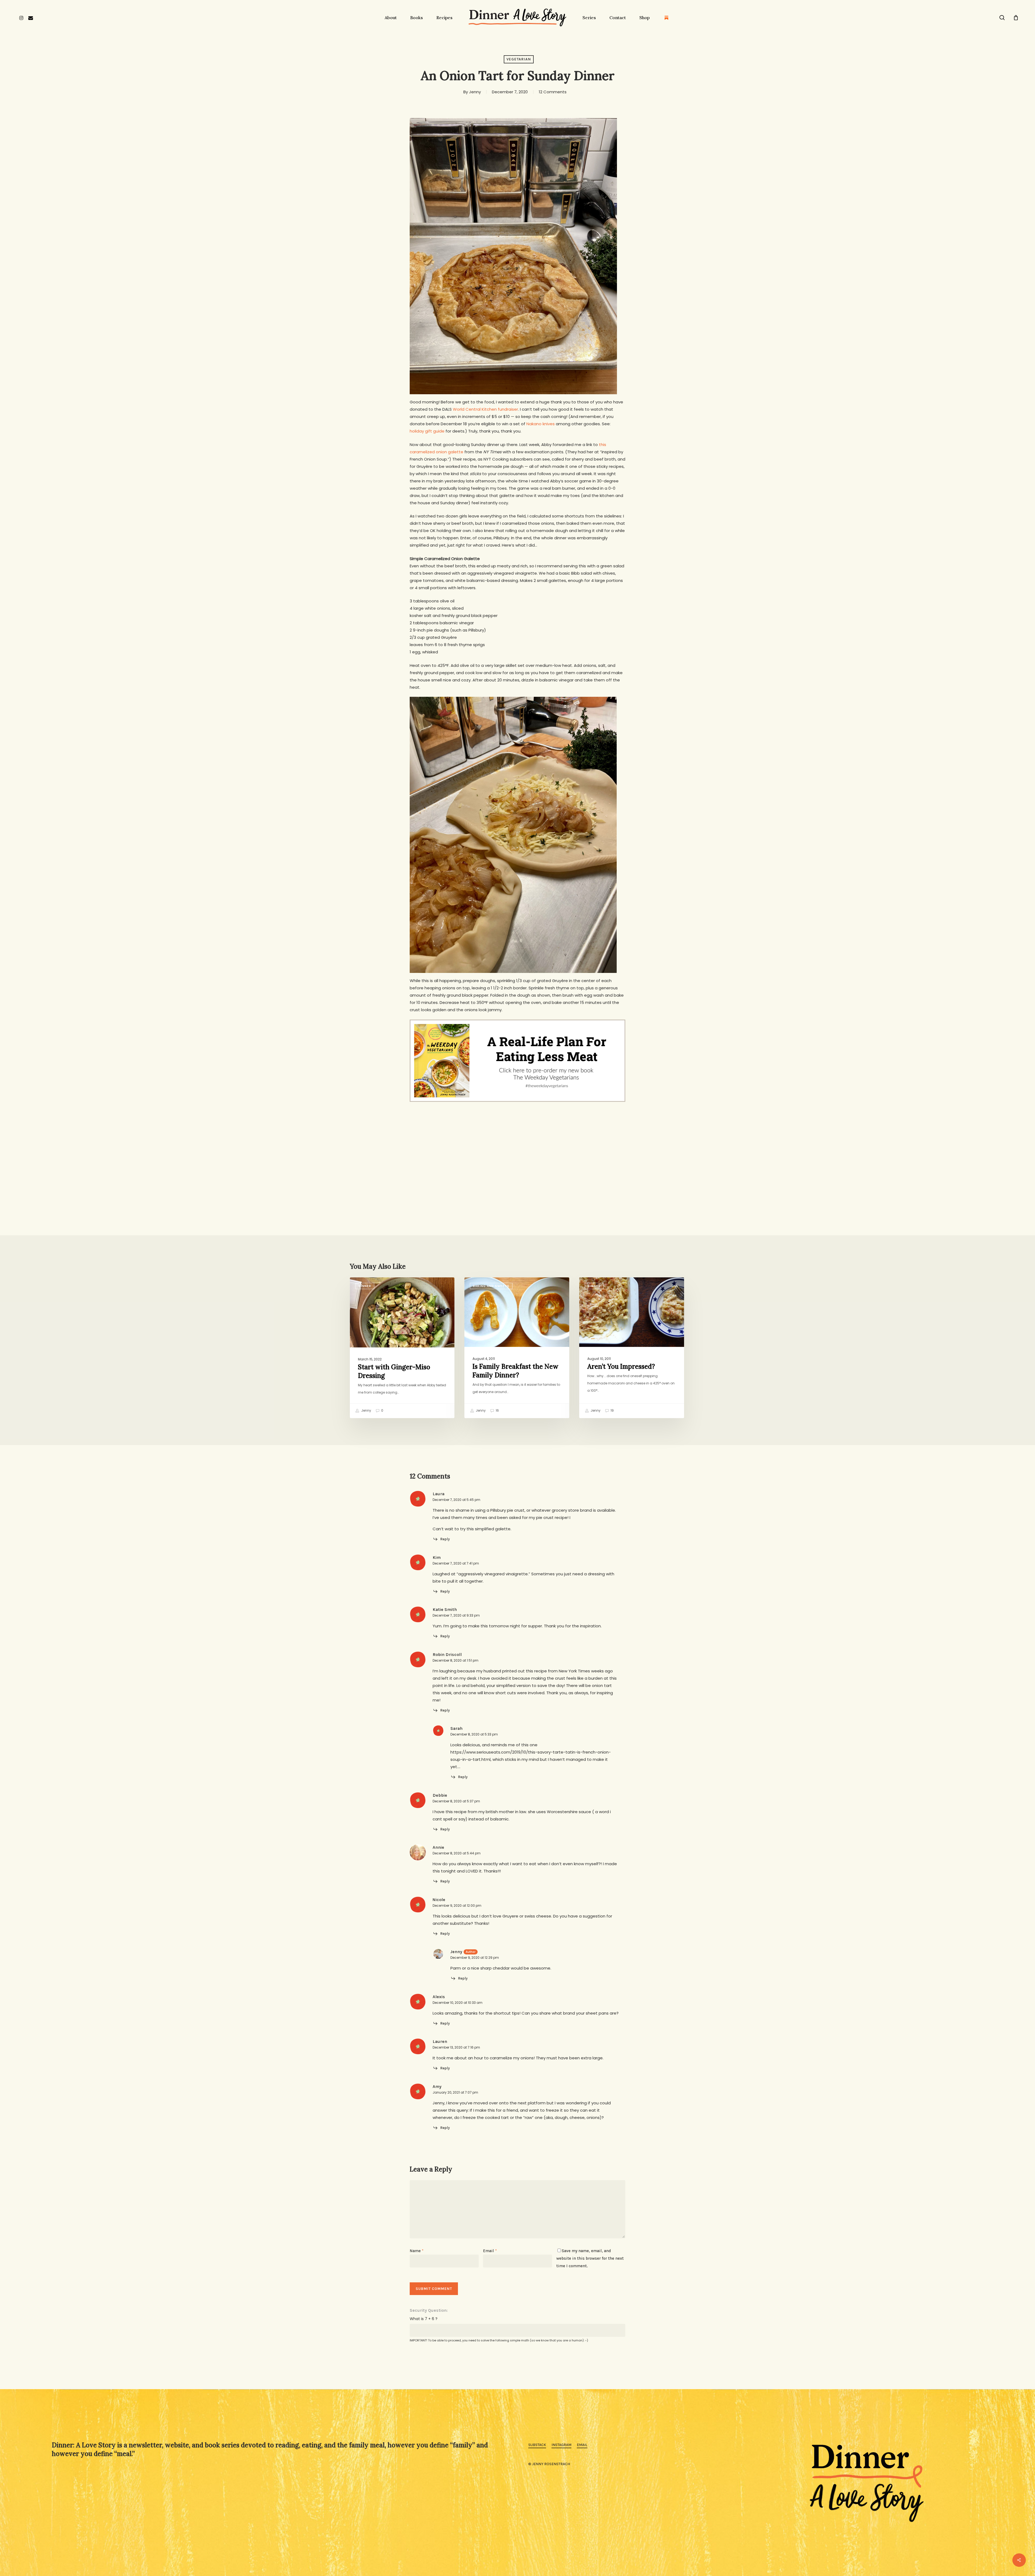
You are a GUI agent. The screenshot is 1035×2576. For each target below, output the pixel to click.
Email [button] (582, 2445)
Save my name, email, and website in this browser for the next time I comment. (590, 2258)
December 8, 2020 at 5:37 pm (456, 1801)
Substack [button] (537, 2445)
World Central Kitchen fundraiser (485, 409)
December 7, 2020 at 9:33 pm (456, 1615)
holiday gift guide (427, 431)
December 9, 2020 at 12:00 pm (457, 1906)
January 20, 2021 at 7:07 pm (455, 2092)
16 (497, 1411)
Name (417, 2251)
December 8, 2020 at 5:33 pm (474, 1734)
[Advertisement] (517, 1146)
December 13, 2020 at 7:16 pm (456, 2047)
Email (490, 2251)
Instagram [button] (561, 2445)
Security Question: (429, 2310)
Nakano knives (541, 424)
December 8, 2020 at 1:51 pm (456, 1660)
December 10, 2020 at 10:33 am (458, 2003)
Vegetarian (519, 59)
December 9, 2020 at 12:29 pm (475, 1958)
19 (612, 1411)
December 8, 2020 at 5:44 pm (457, 1853)
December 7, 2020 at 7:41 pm (456, 1563)
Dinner (365, 1286)
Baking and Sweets (491, 1286)
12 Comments (553, 92)
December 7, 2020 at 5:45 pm (456, 1500)
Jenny (475, 92)
